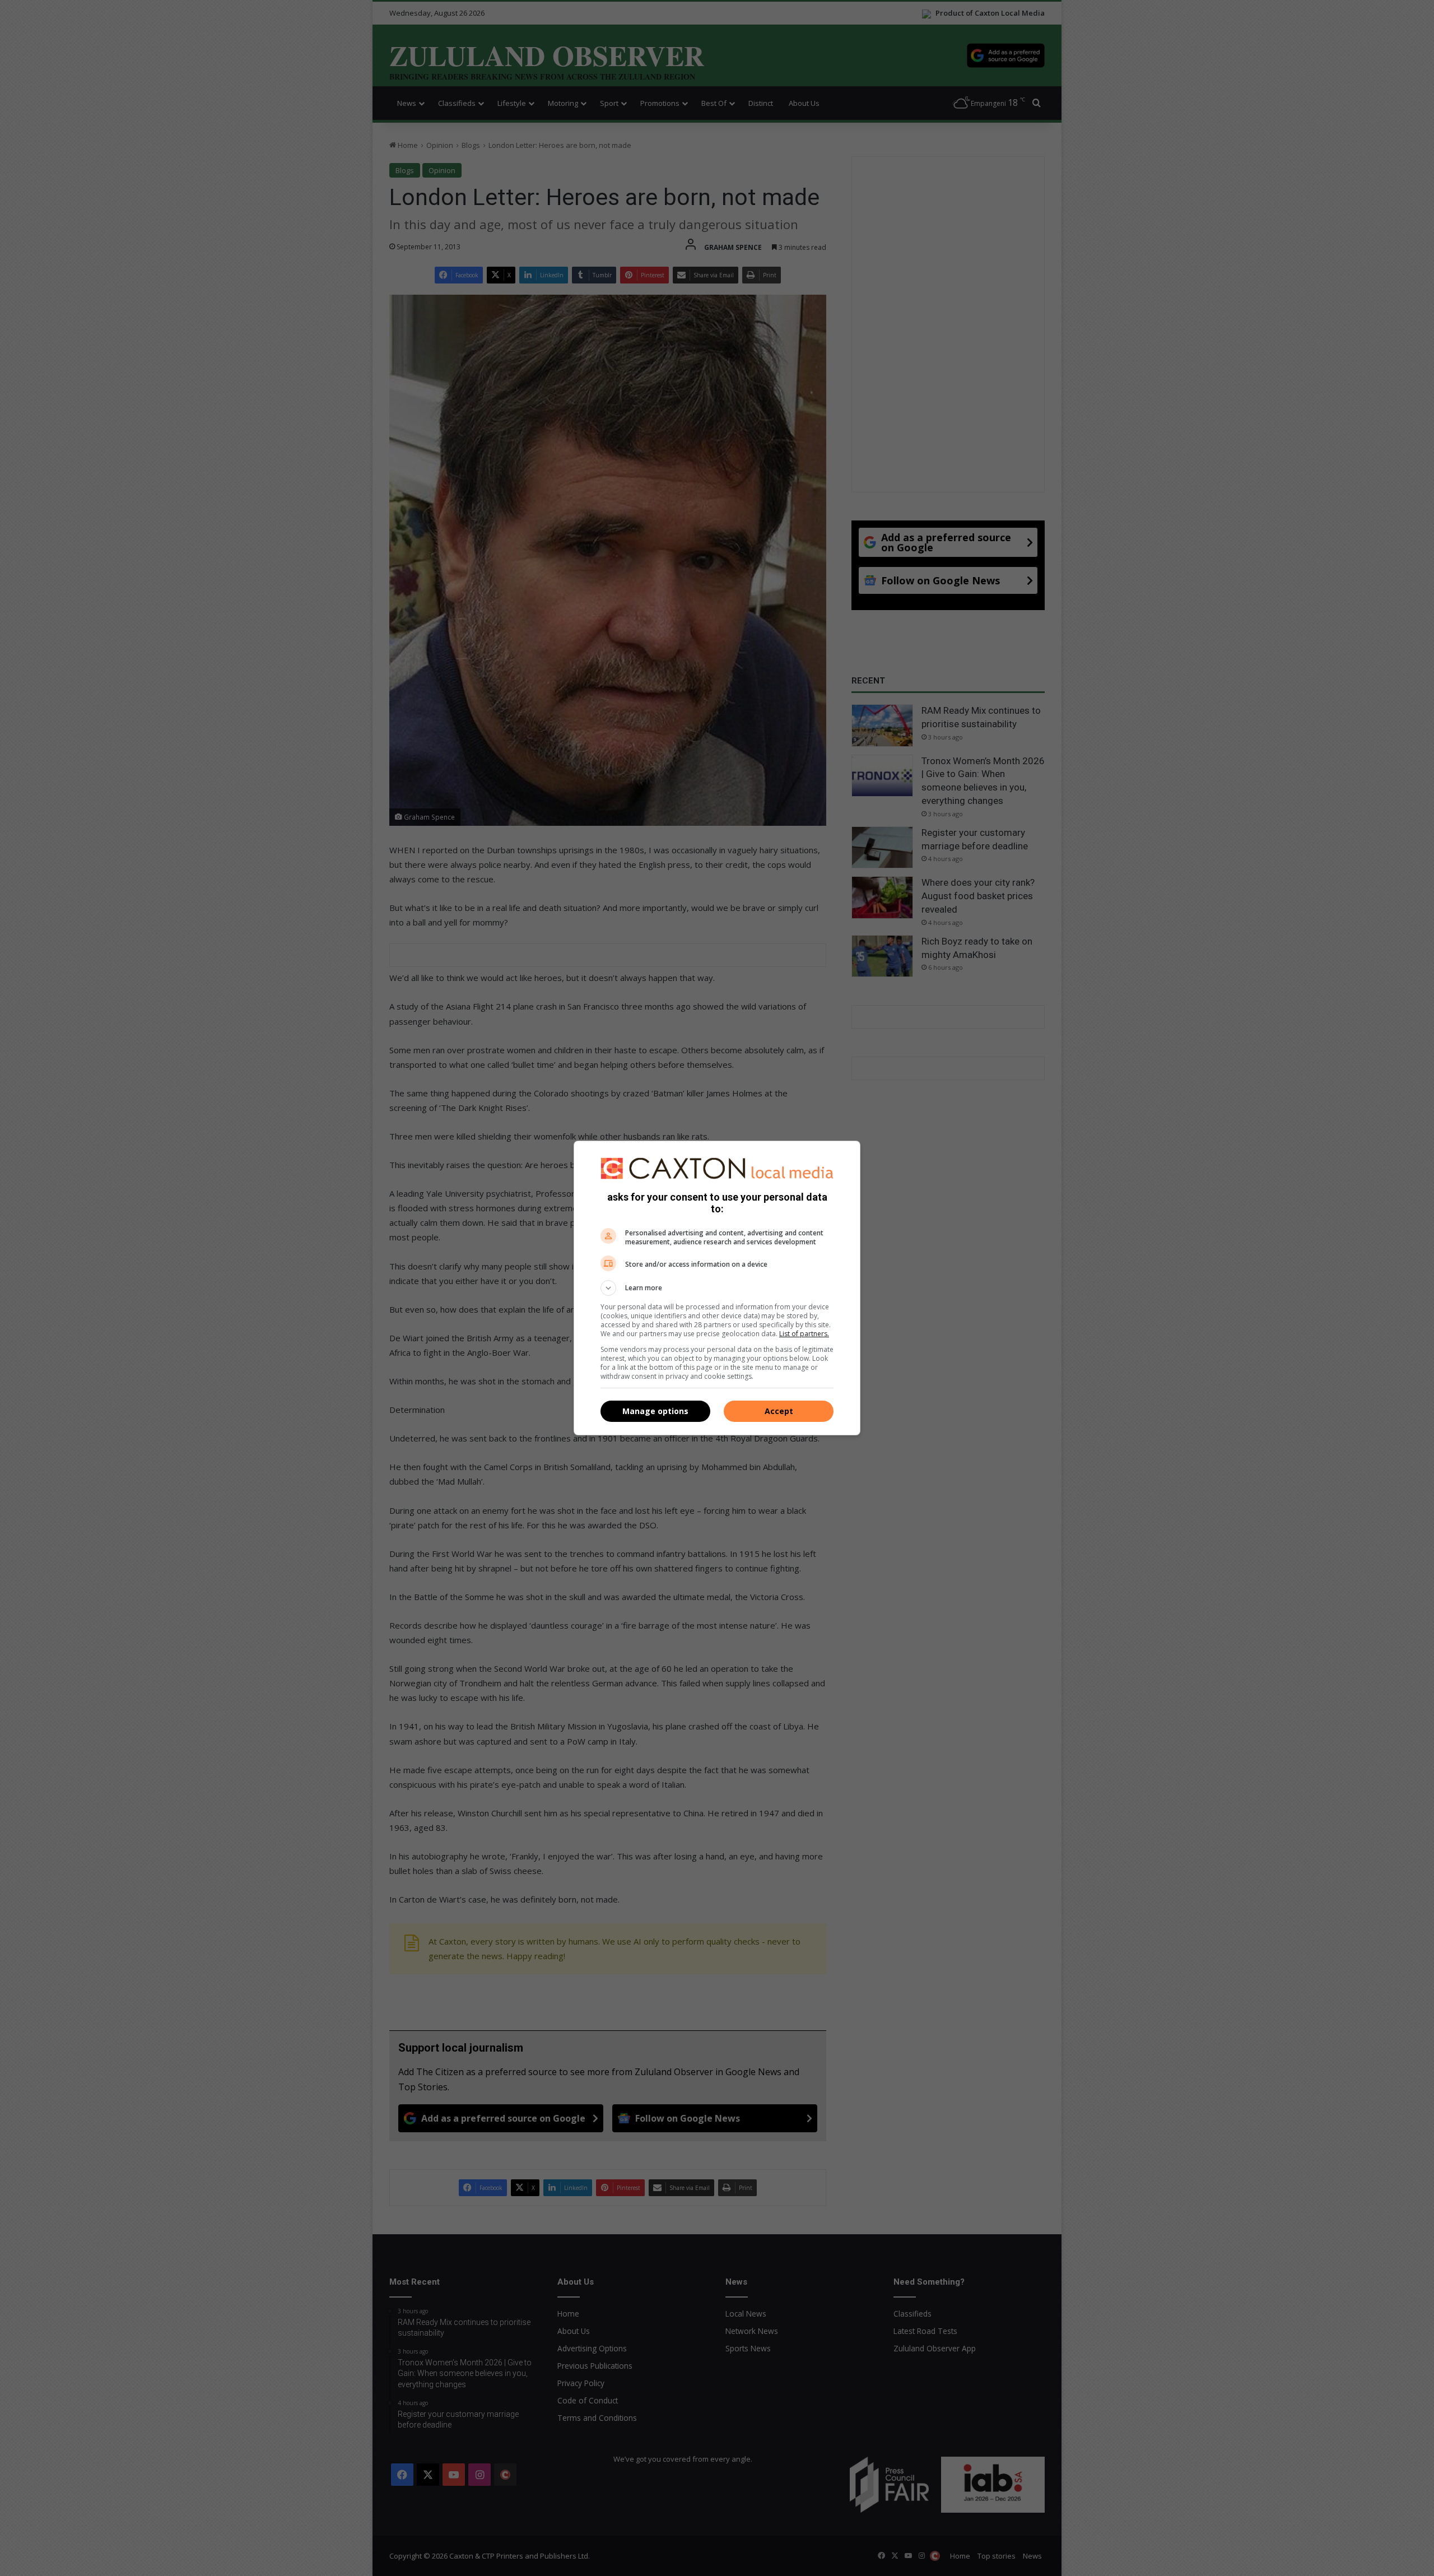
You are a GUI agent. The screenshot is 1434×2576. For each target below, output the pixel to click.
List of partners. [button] (804, 1334)
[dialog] (717, 1288)
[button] (717, 1288)
